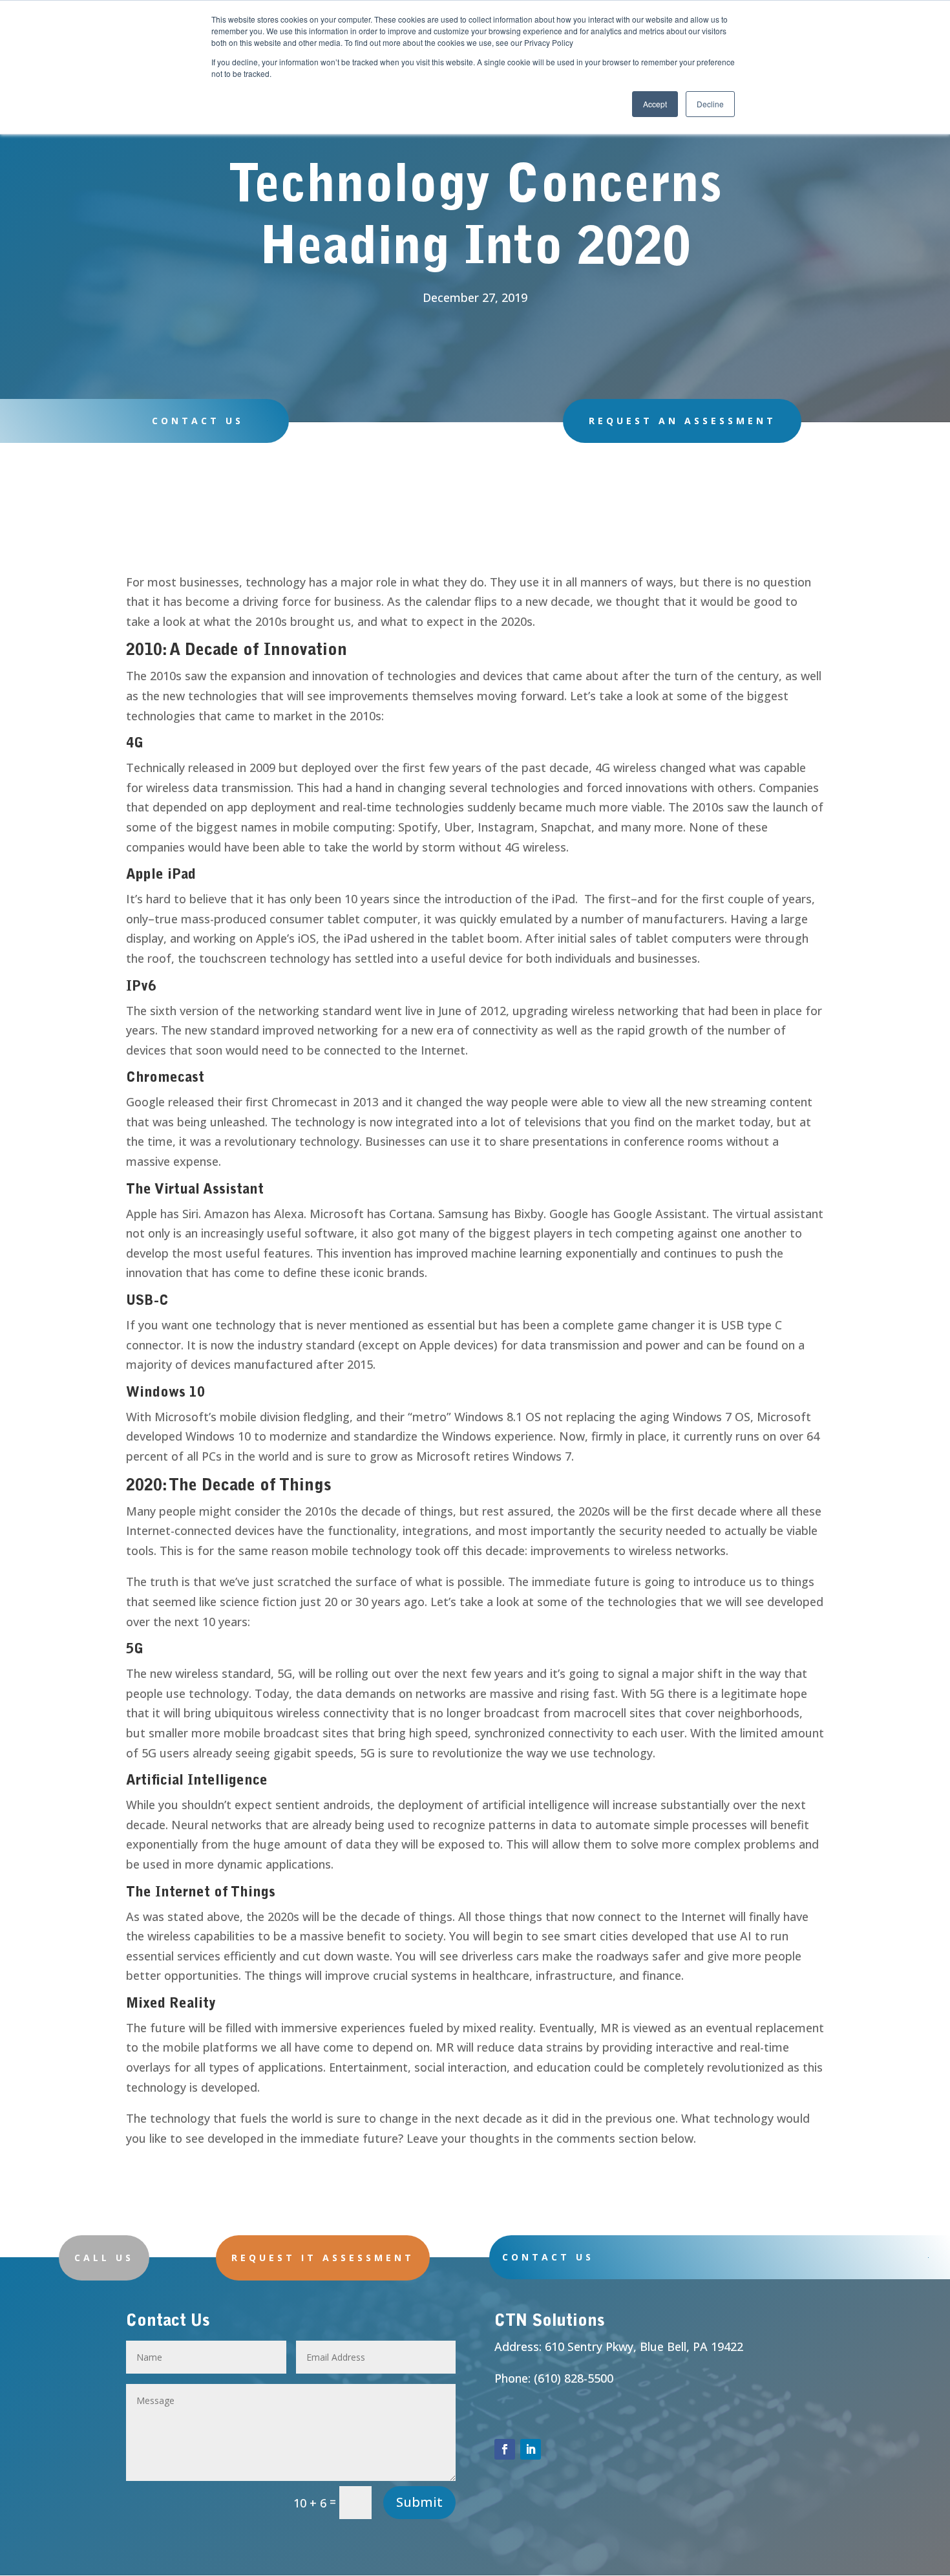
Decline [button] (710, 104)
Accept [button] (655, 104)
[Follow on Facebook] (505, 2449)
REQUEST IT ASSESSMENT (323, 2258)
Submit (419, 2502)
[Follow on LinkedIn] (531, 2449)
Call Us (104, 2258)
